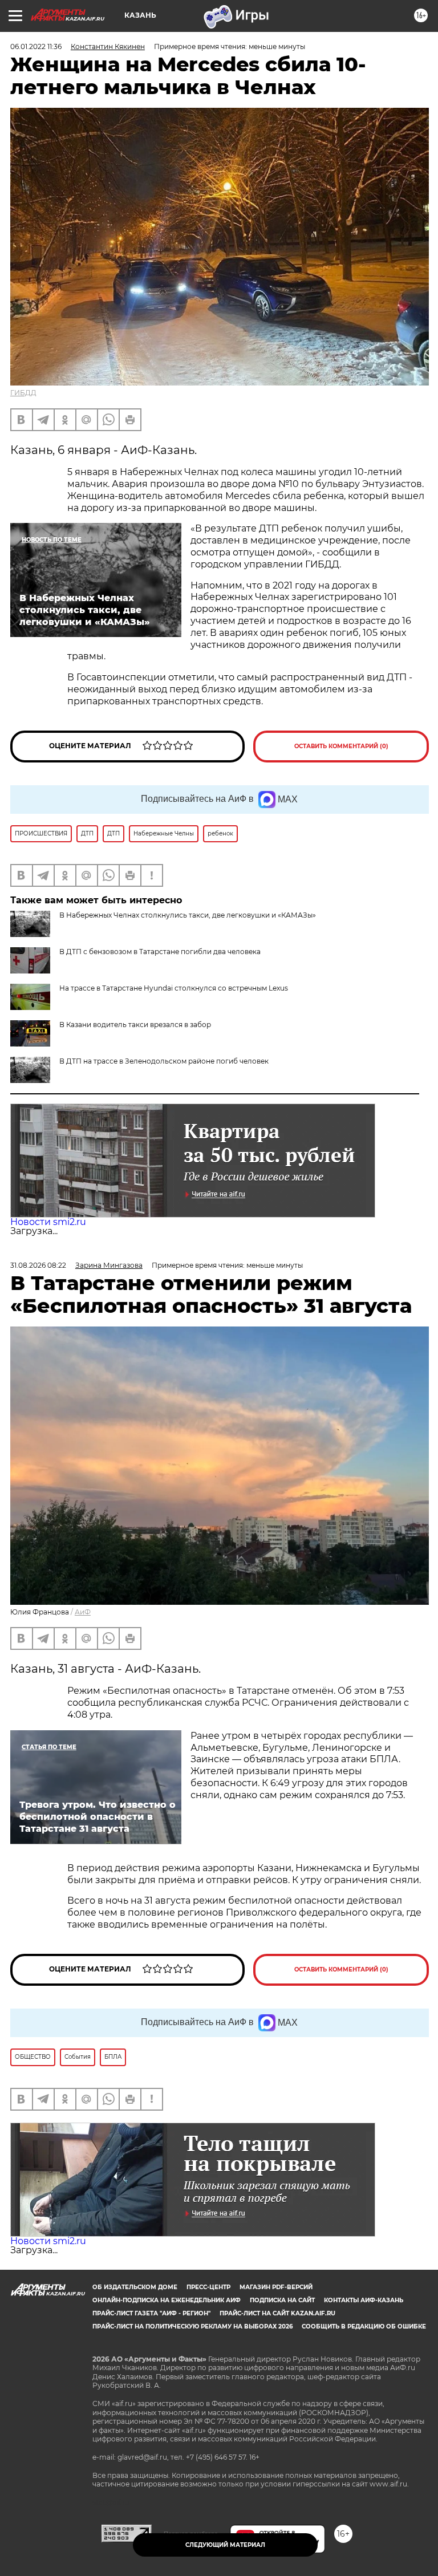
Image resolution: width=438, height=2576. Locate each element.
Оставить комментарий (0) (341, 746)
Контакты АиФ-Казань (364, 2300)
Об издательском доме (135, 2287)
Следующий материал (225, 2545)
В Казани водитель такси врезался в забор (135, 1025)
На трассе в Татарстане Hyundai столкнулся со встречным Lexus (174, 988)
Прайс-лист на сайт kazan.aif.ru (277, 2313)
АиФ (83, 1612)
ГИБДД (23, 393)
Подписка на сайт (282, 2300)
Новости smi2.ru (48, 1222)
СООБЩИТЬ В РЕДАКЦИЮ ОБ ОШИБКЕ (364, 2326)
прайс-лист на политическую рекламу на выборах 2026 (192, 2326)
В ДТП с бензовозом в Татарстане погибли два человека (160, 952)
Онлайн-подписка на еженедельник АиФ (167, 2300)
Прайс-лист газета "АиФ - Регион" (151, 2313)
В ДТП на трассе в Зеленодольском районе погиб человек (164, 1061)
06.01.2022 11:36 (36, 46)
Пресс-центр (208, 2287)
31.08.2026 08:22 (38, 1265)
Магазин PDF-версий (276, 2287)
